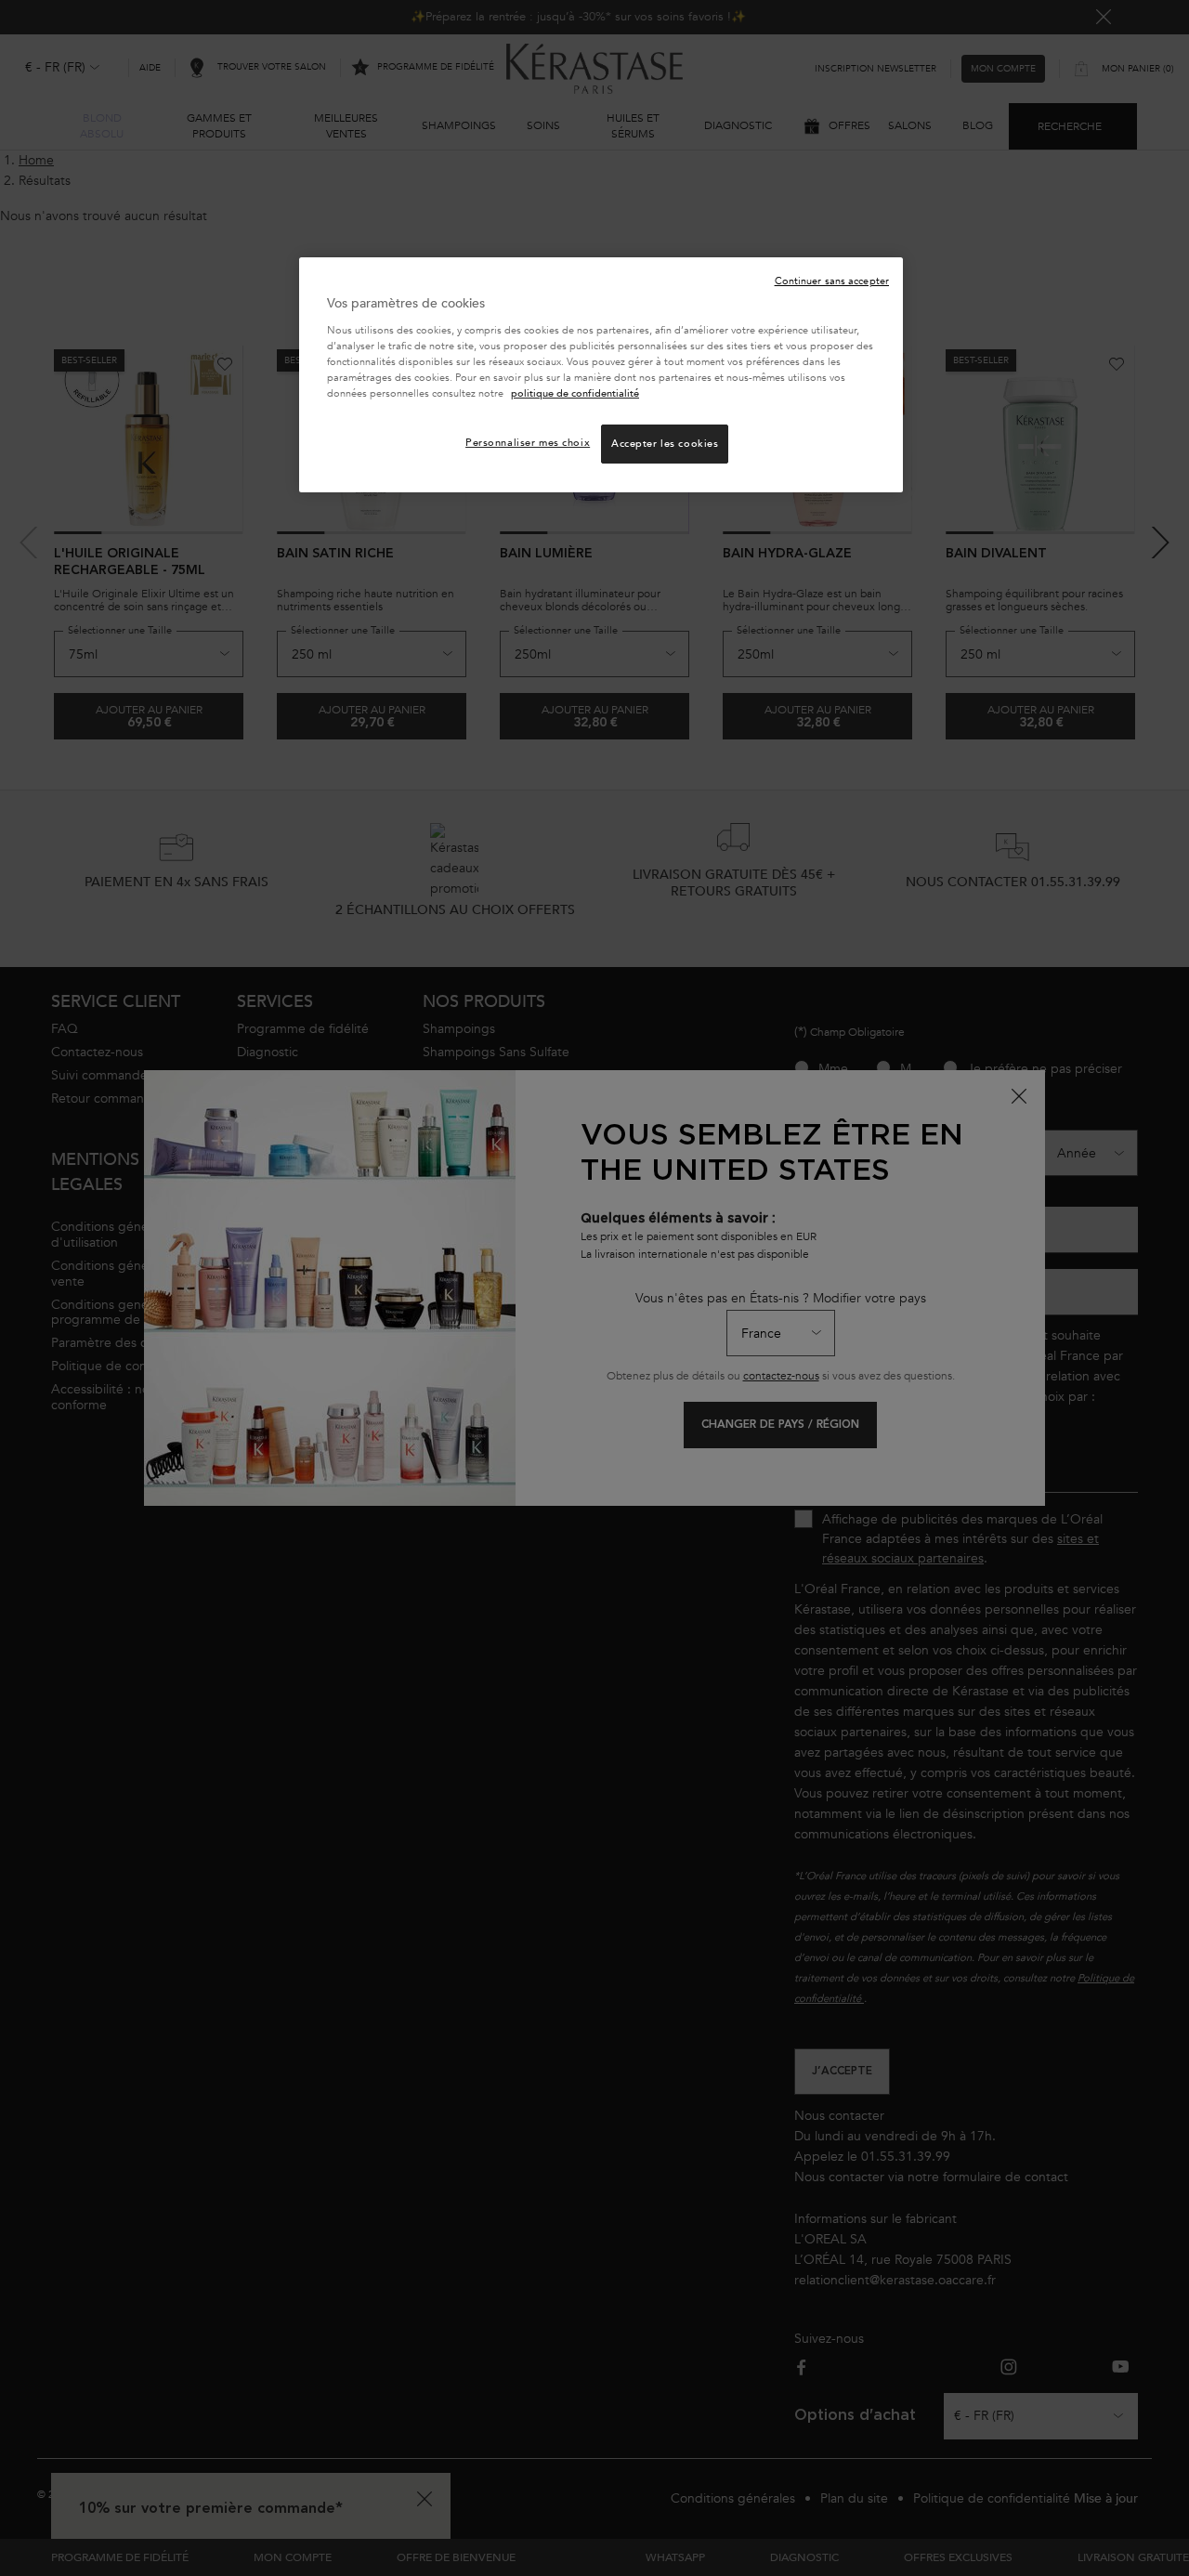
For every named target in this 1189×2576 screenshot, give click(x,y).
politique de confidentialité (575, 393)
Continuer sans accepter (832, 281)
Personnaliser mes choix (528, 443)
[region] (601, 375)
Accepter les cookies (665, 444)
